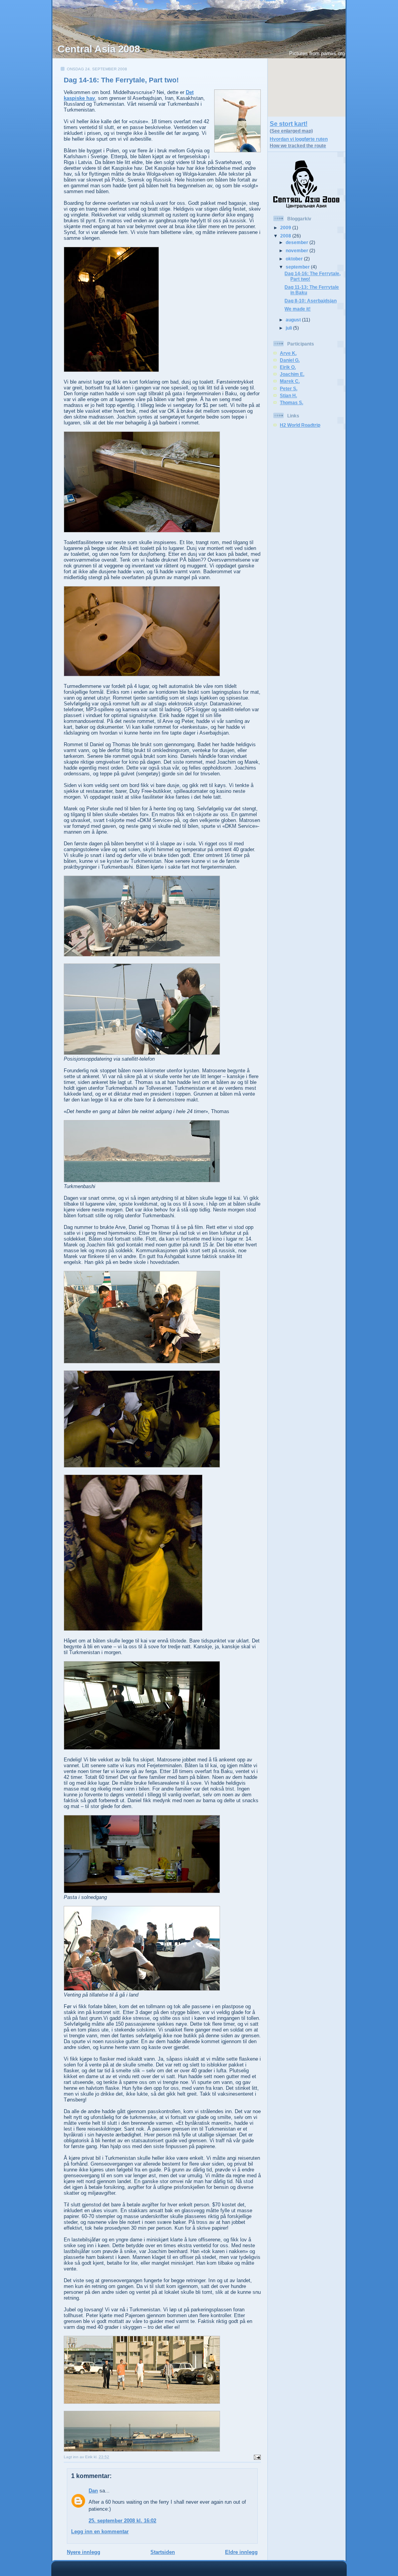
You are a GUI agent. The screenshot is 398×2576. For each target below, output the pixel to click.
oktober (295, 259)
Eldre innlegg (241, 2552)
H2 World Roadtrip (300, 425)
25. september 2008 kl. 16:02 (122, 2521)
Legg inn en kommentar (100, 2531)
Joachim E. (292, 374)
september (298, 267)
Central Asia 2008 (99, 49)
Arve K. (288, 353)
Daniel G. (290, 360)
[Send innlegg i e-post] (256, 2457)
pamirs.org (333, 53)
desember (298, 242)
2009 (286, 228)
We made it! (298, 309)
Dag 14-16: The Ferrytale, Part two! (121, 80)
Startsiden (163, 2552)
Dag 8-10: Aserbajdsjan (311, 301)
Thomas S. (292, 402)
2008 (286, 236)
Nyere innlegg (84, 2552)
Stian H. (288, 395)
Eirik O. (288, 367)
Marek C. (290, 381)
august (294, 320)
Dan (93, 2491)
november (298, 250)
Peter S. (289, 388)
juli (289, 328)
